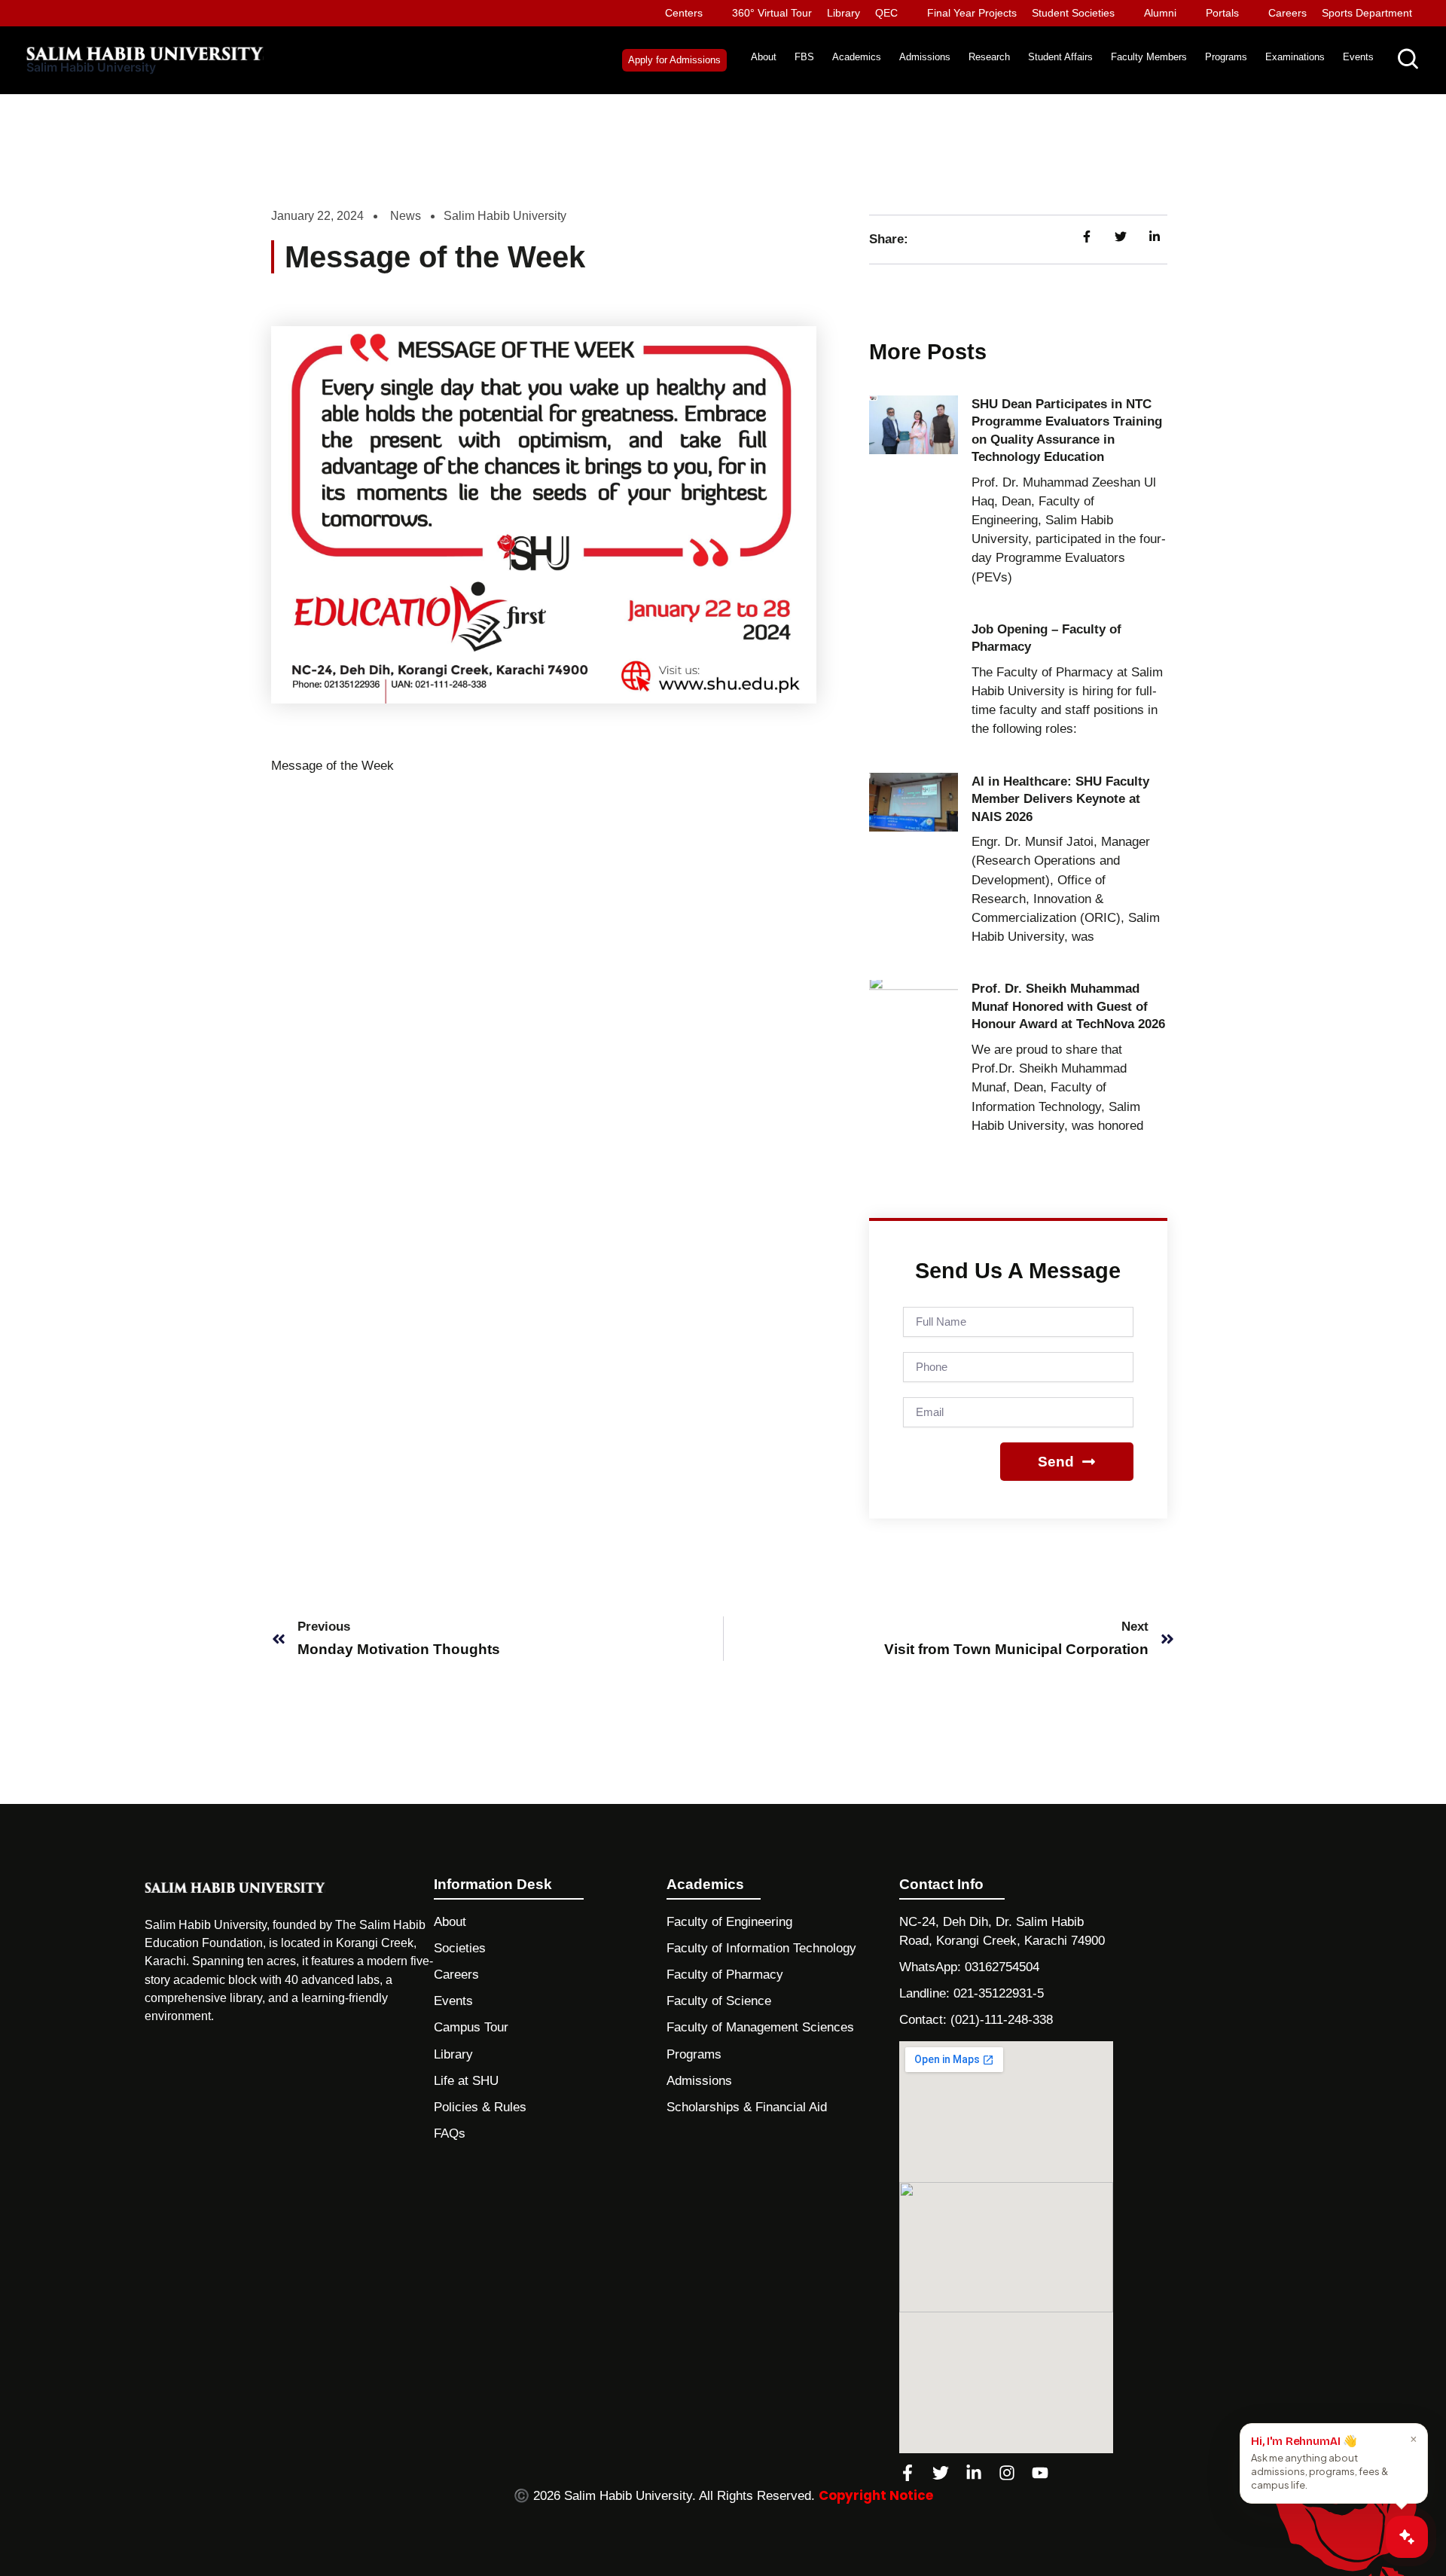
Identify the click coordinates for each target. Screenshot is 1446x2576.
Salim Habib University (91, 67)
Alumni (1160, 13)
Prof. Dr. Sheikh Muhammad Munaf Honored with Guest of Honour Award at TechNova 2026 (1068, 1006)
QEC (886, 13)
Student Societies (1073, 13)
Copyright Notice (876, 2495)
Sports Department (1367, 13)
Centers (684, 13)
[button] (674, 60)
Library (843, 13)
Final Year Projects (972, 13)
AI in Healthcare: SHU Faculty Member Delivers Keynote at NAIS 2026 (1060, 799)
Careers (1287, 13)
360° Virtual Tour (772, 13)
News (406, 216)
